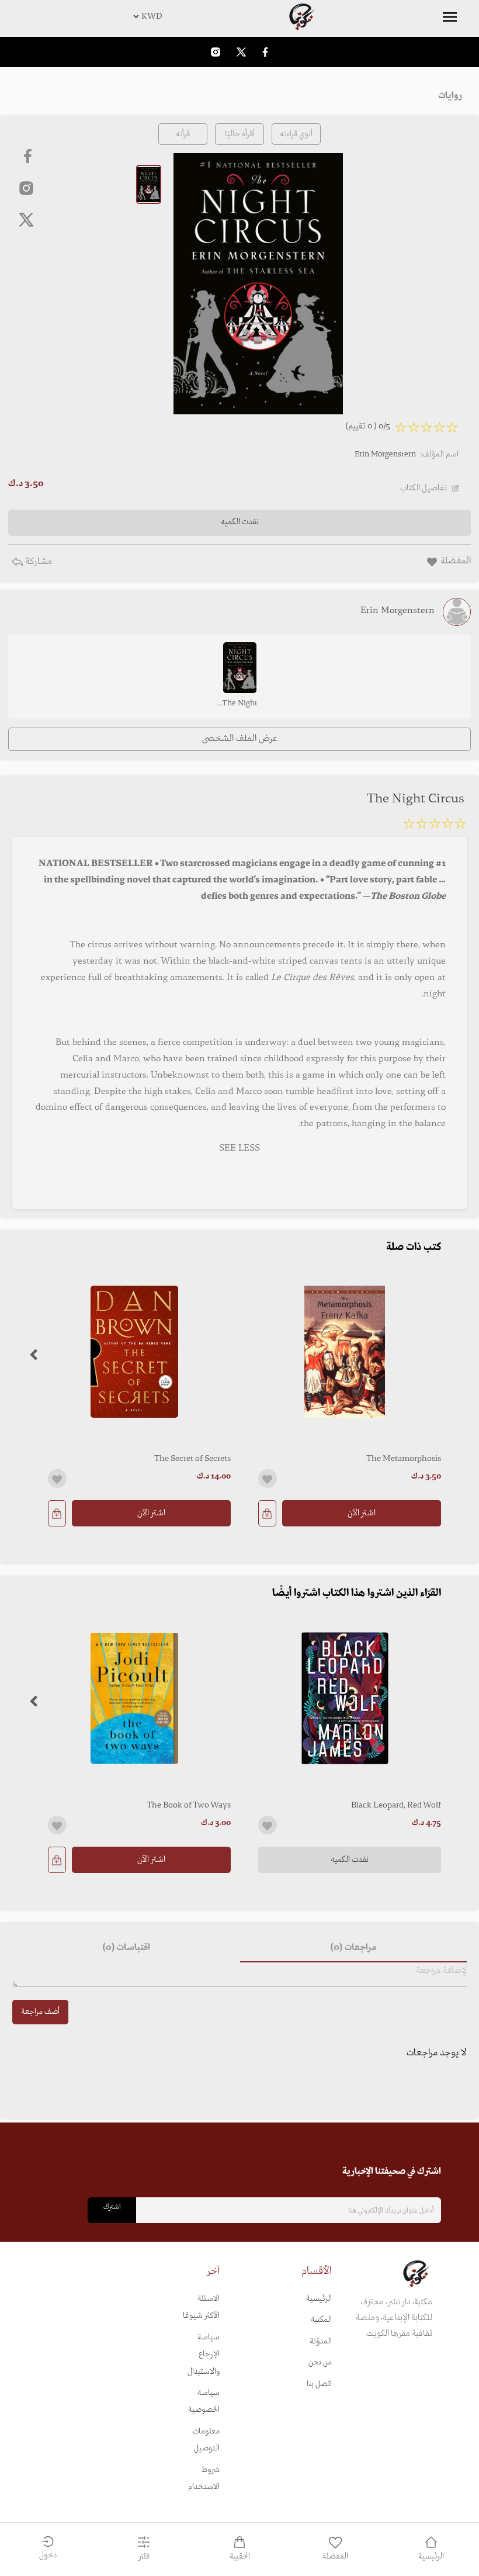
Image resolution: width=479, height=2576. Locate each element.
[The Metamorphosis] (345, 1352)
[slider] (435, 826)
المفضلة (335, 2556)
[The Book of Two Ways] (134, 1698)
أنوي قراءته (296, 134)
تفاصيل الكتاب (424, 488)
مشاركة (37, 562)
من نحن (320, 2362)
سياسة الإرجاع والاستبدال (204, 2355)
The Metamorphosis (404, 1459)
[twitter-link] (241, 52)
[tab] (353, 1948)
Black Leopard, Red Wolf (396, 1805)
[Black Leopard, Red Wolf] (345, 1698)
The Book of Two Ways (189, 1805)
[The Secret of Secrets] (134, 1352)
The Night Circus (240, 704)
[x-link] (26, 220)
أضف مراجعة (40, 2012)
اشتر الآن (362, 1513)
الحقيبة (240, 2556)
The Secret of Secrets (192, 1459)
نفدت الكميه (350, 1860)
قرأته (183, 134)
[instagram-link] (216, 52)
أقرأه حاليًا (240, 134)
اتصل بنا (319, 2384)
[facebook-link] (265, 52)
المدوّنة (321, 2341)
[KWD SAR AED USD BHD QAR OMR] (239, 16)
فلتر (144, 2556)
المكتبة (321, 2320)
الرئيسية (319, 2299)
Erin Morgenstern (385, 454)
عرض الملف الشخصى (240, 739)
